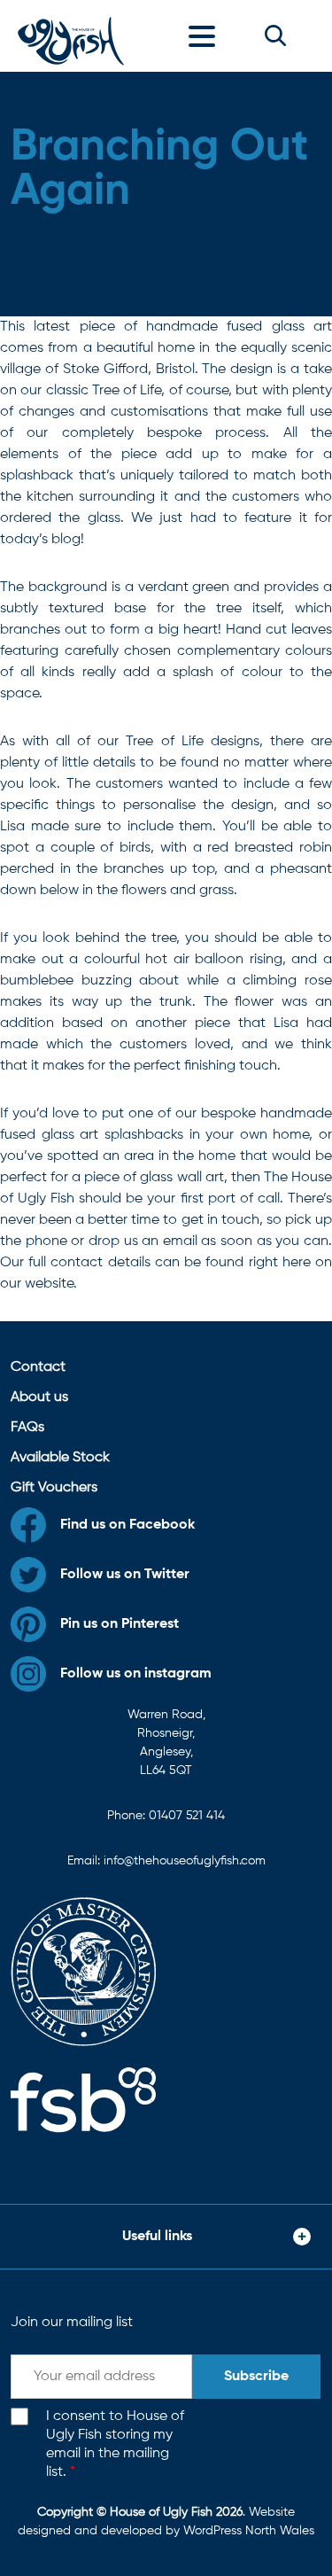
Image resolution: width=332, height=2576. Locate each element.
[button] (275, 35)
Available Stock (60, 1458)
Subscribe (256, 2377)
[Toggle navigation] (206, 35)
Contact (38, 1367)
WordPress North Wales (249, 2531)
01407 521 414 (187, 1816)
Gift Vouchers (54, 1488)
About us (39, 1397)
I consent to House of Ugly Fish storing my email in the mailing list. (115, 2444)
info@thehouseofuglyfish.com (185, 1861)
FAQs (27, 1428)
